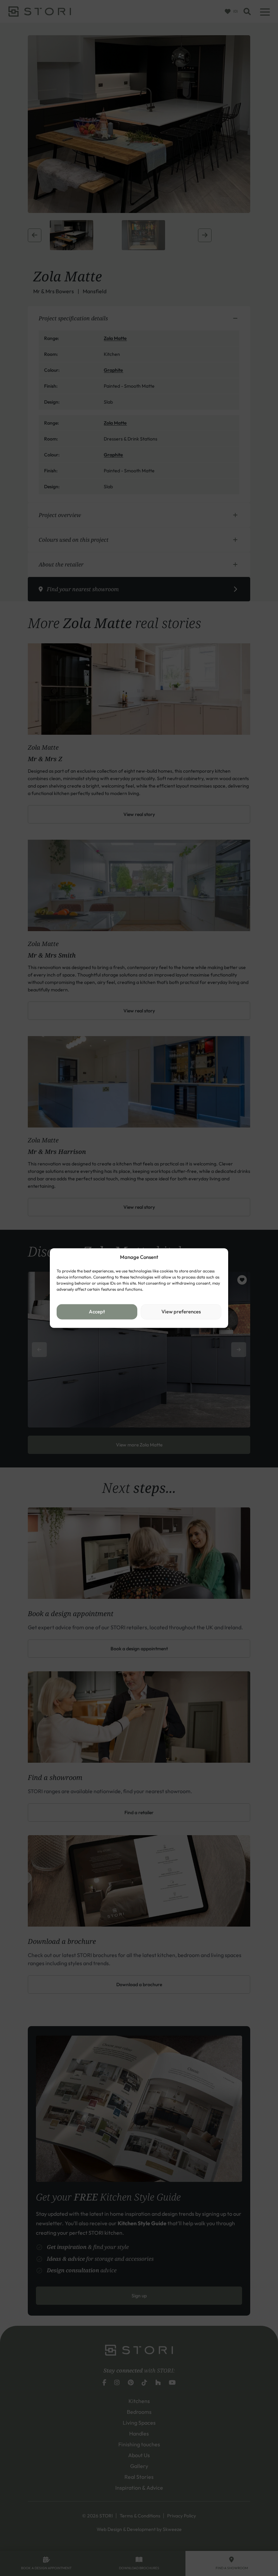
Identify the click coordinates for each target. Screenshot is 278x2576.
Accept (97, 1312)
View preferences (181, 1312)
